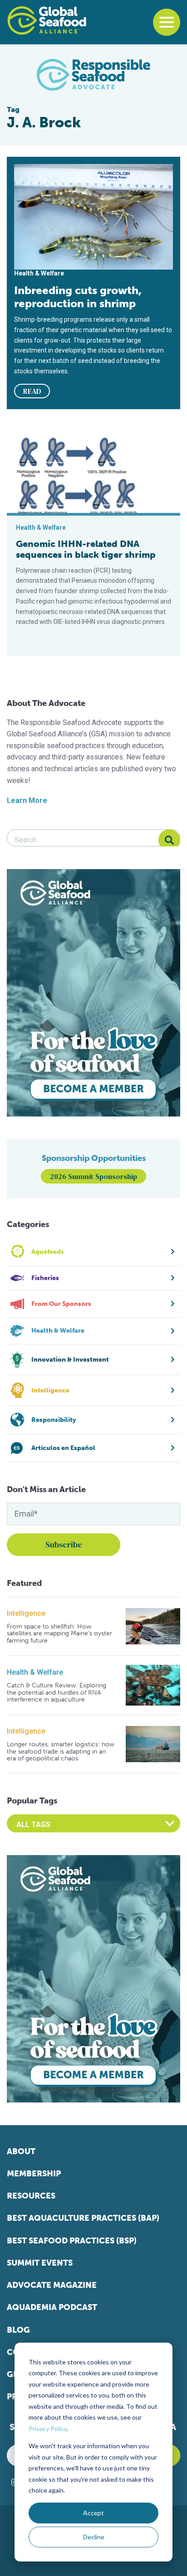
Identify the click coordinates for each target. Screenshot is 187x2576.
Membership (34, 2174)
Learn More (27, 800)
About (21, 2151)
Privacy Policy (48, 2429)
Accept (93, 2513)
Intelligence (26, 1613)
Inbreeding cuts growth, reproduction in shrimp (78, 297)
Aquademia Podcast (52, 2307)
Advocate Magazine (52, 2285)
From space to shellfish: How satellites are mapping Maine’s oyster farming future (59, 1634)
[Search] (169, 840)
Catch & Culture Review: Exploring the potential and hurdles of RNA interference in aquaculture (57, 1692)
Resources (31, 2196)
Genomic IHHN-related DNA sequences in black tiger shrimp (86, 549)
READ (32, 391)
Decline (94, 2537)
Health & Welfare (35, 1672)
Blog (18, 2330)
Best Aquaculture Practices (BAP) (83, 2218)
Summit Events (40, 2263)
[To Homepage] (47, 20)
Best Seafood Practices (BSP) (72, 2241)
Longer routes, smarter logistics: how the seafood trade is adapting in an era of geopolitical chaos (61, 1751)
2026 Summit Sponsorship (93, 1176)
